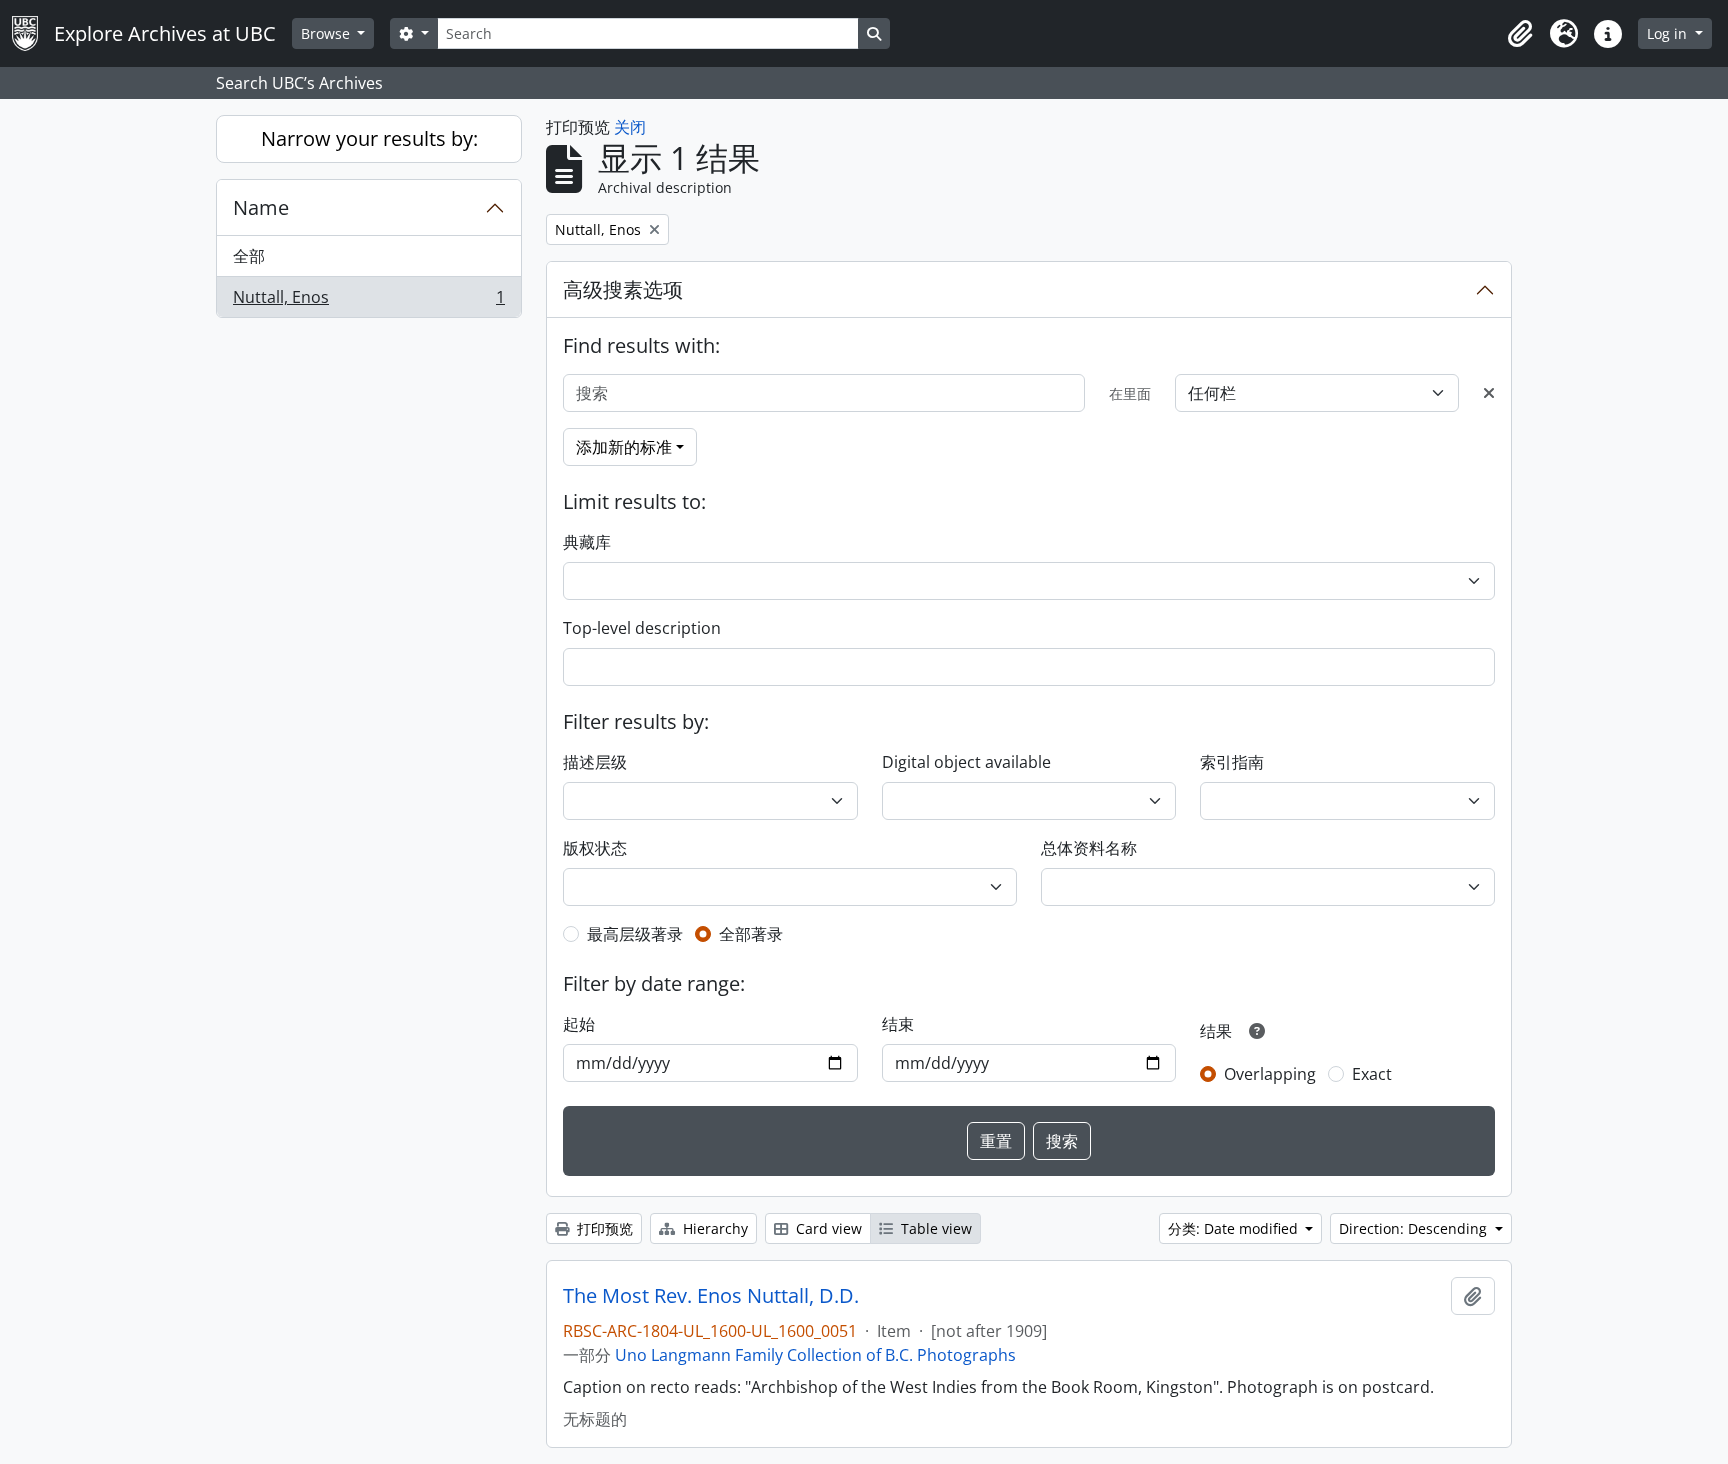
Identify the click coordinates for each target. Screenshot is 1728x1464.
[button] (1520, 34)
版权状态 (595, 848)
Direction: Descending (1415, 1228)
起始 (579, 1024)
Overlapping (1270, 1074)
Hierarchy (713, 1228)
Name (261, 207)
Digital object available (966, 762)
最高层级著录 (635, 934)
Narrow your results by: (369, 138)
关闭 (630, 127)
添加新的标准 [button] (624, 447)
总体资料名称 (1089, 848)
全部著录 (751, 934)
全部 (249, 256)
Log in (1669, 33)
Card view (827, 1228)
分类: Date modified (1235, 1228)
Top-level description (642, 628)
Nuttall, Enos (368, 301)
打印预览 (603, 1228)
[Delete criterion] (1489, 393)
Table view (934, 1228)
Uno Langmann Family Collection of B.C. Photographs (815, 1355)
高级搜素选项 (623, 289)
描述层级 (595, 762)
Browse (327, 33)
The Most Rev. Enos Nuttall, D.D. (711, 1296)
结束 (898, 1024)
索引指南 (1232, 762)
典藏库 (587, 542)
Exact (1372, 1074)
